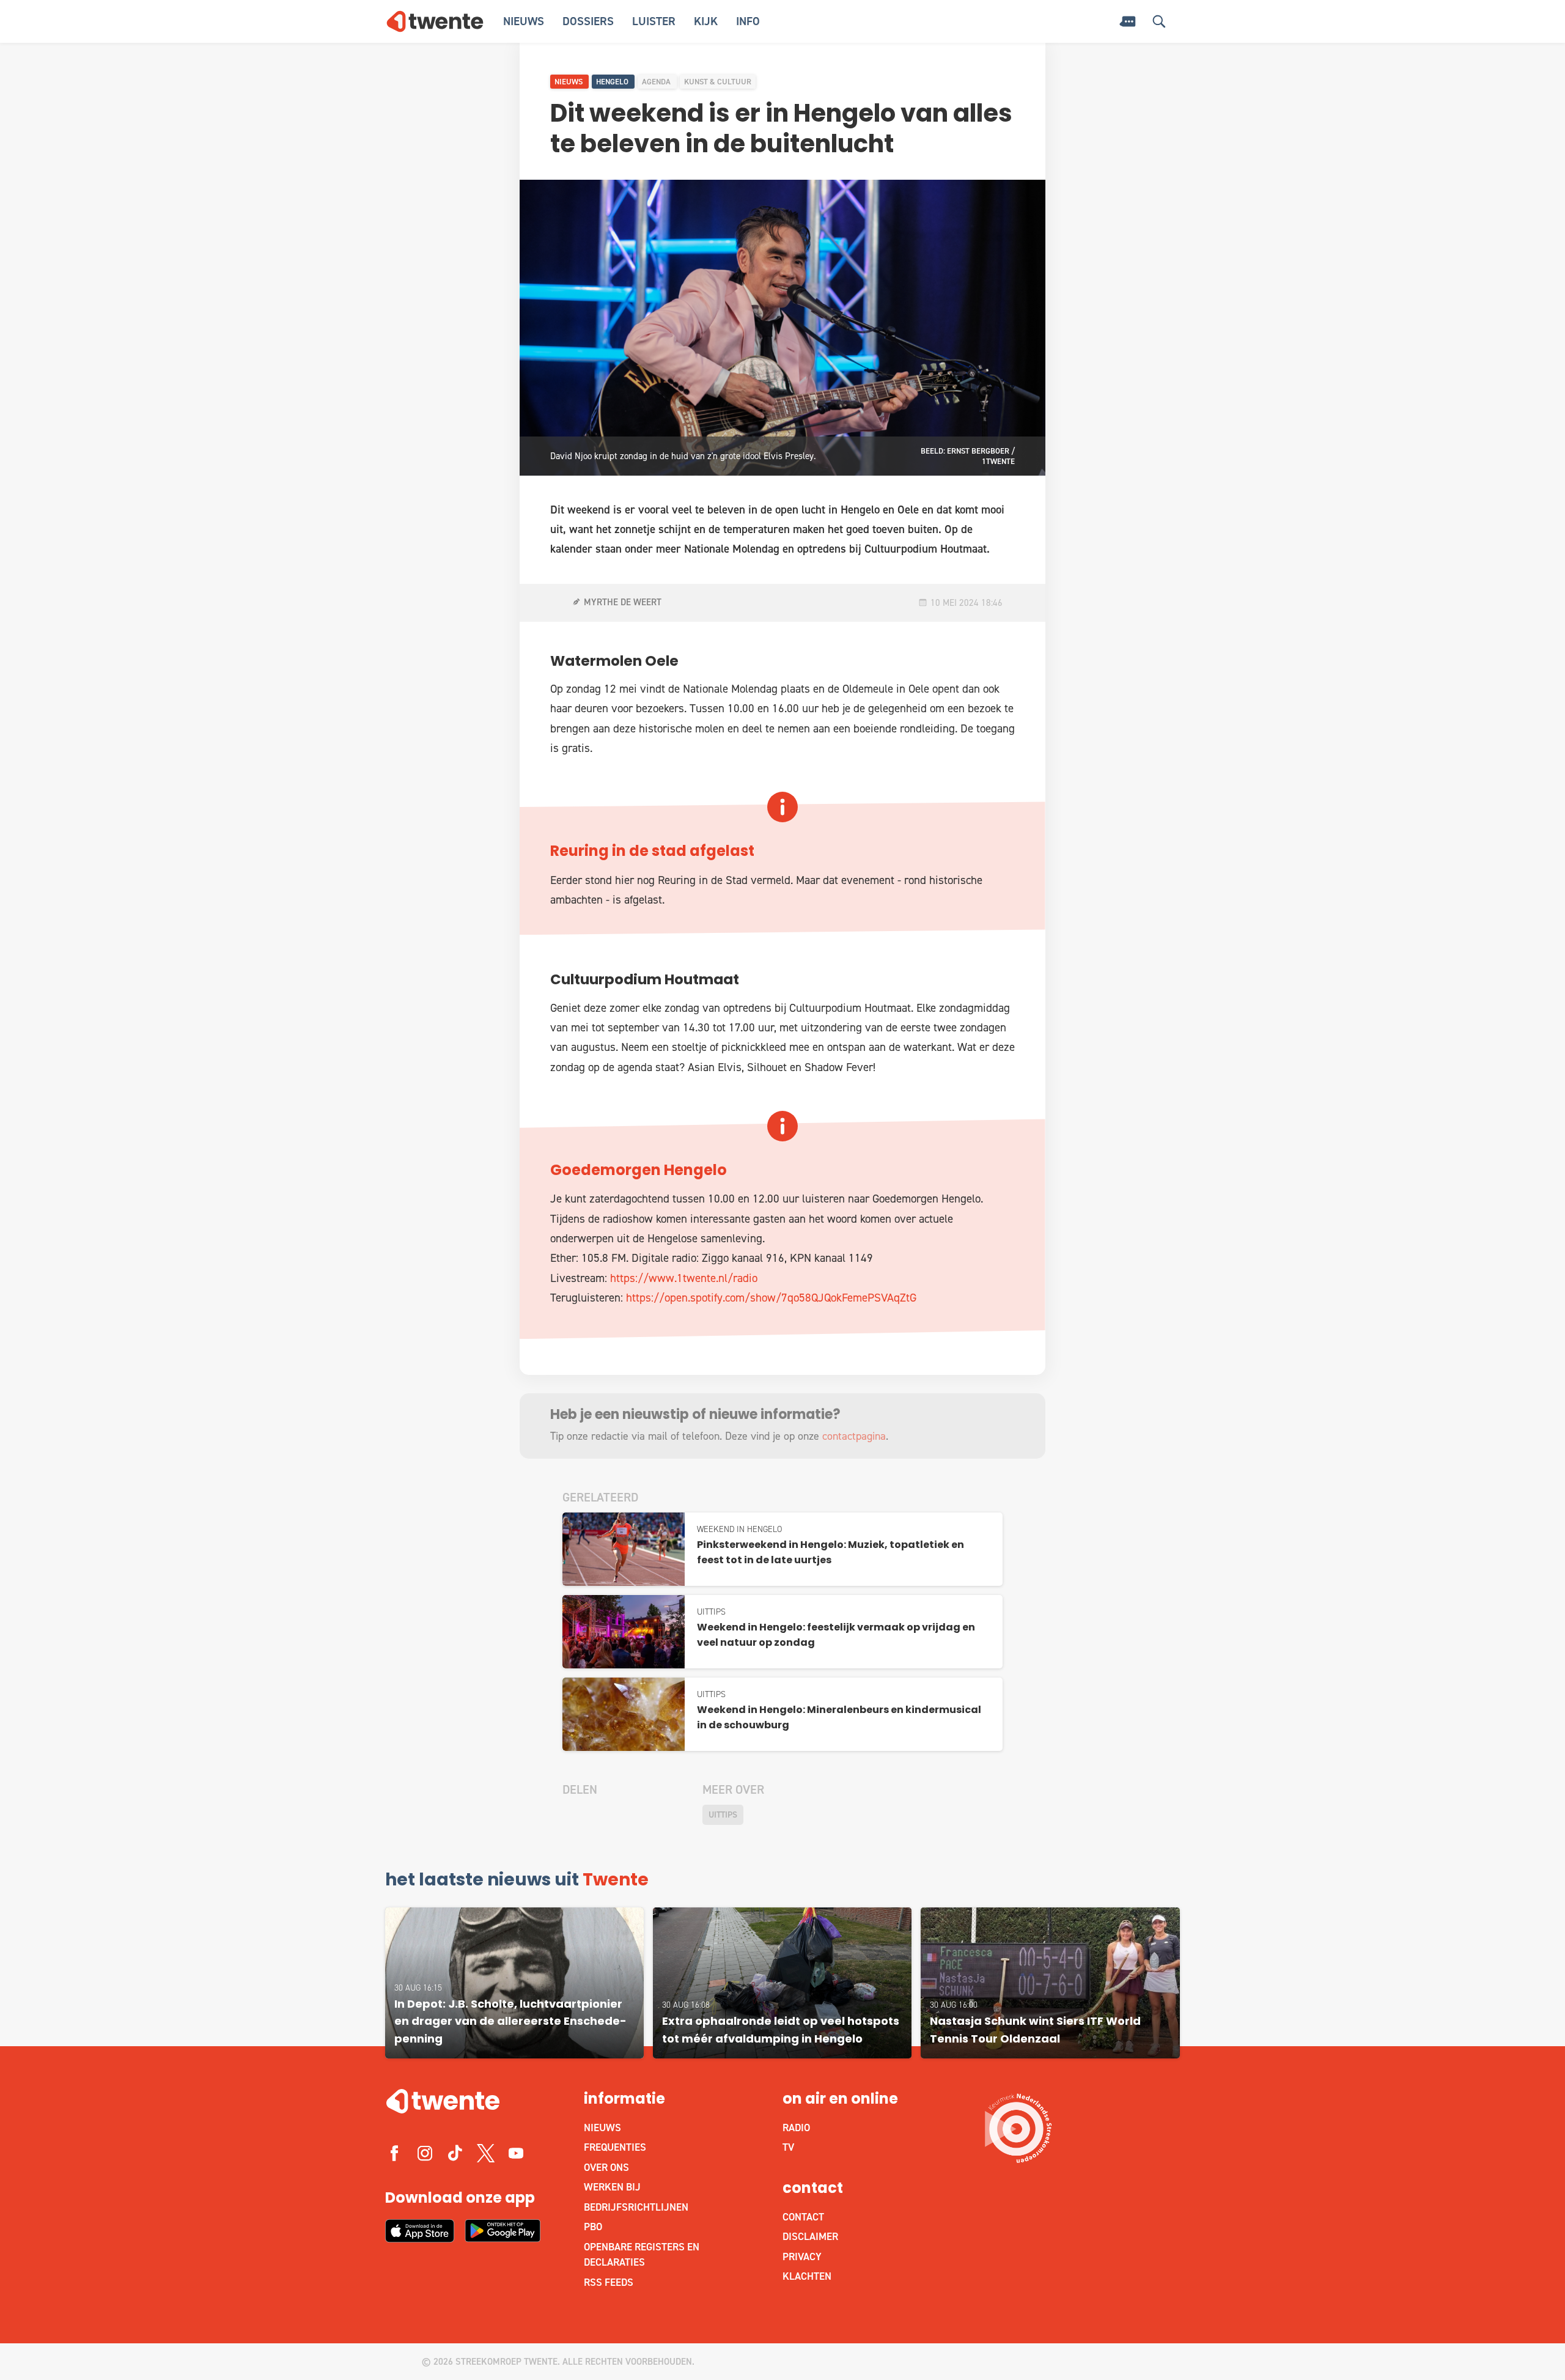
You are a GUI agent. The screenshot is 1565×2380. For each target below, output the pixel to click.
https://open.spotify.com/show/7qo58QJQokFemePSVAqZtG (771, 1298)
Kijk (706, 21)
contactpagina (854, 1436)
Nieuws (524, 21)
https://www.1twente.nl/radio (684, 1278)
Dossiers (588, 21)
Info (748, 21)
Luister (654, 21)
